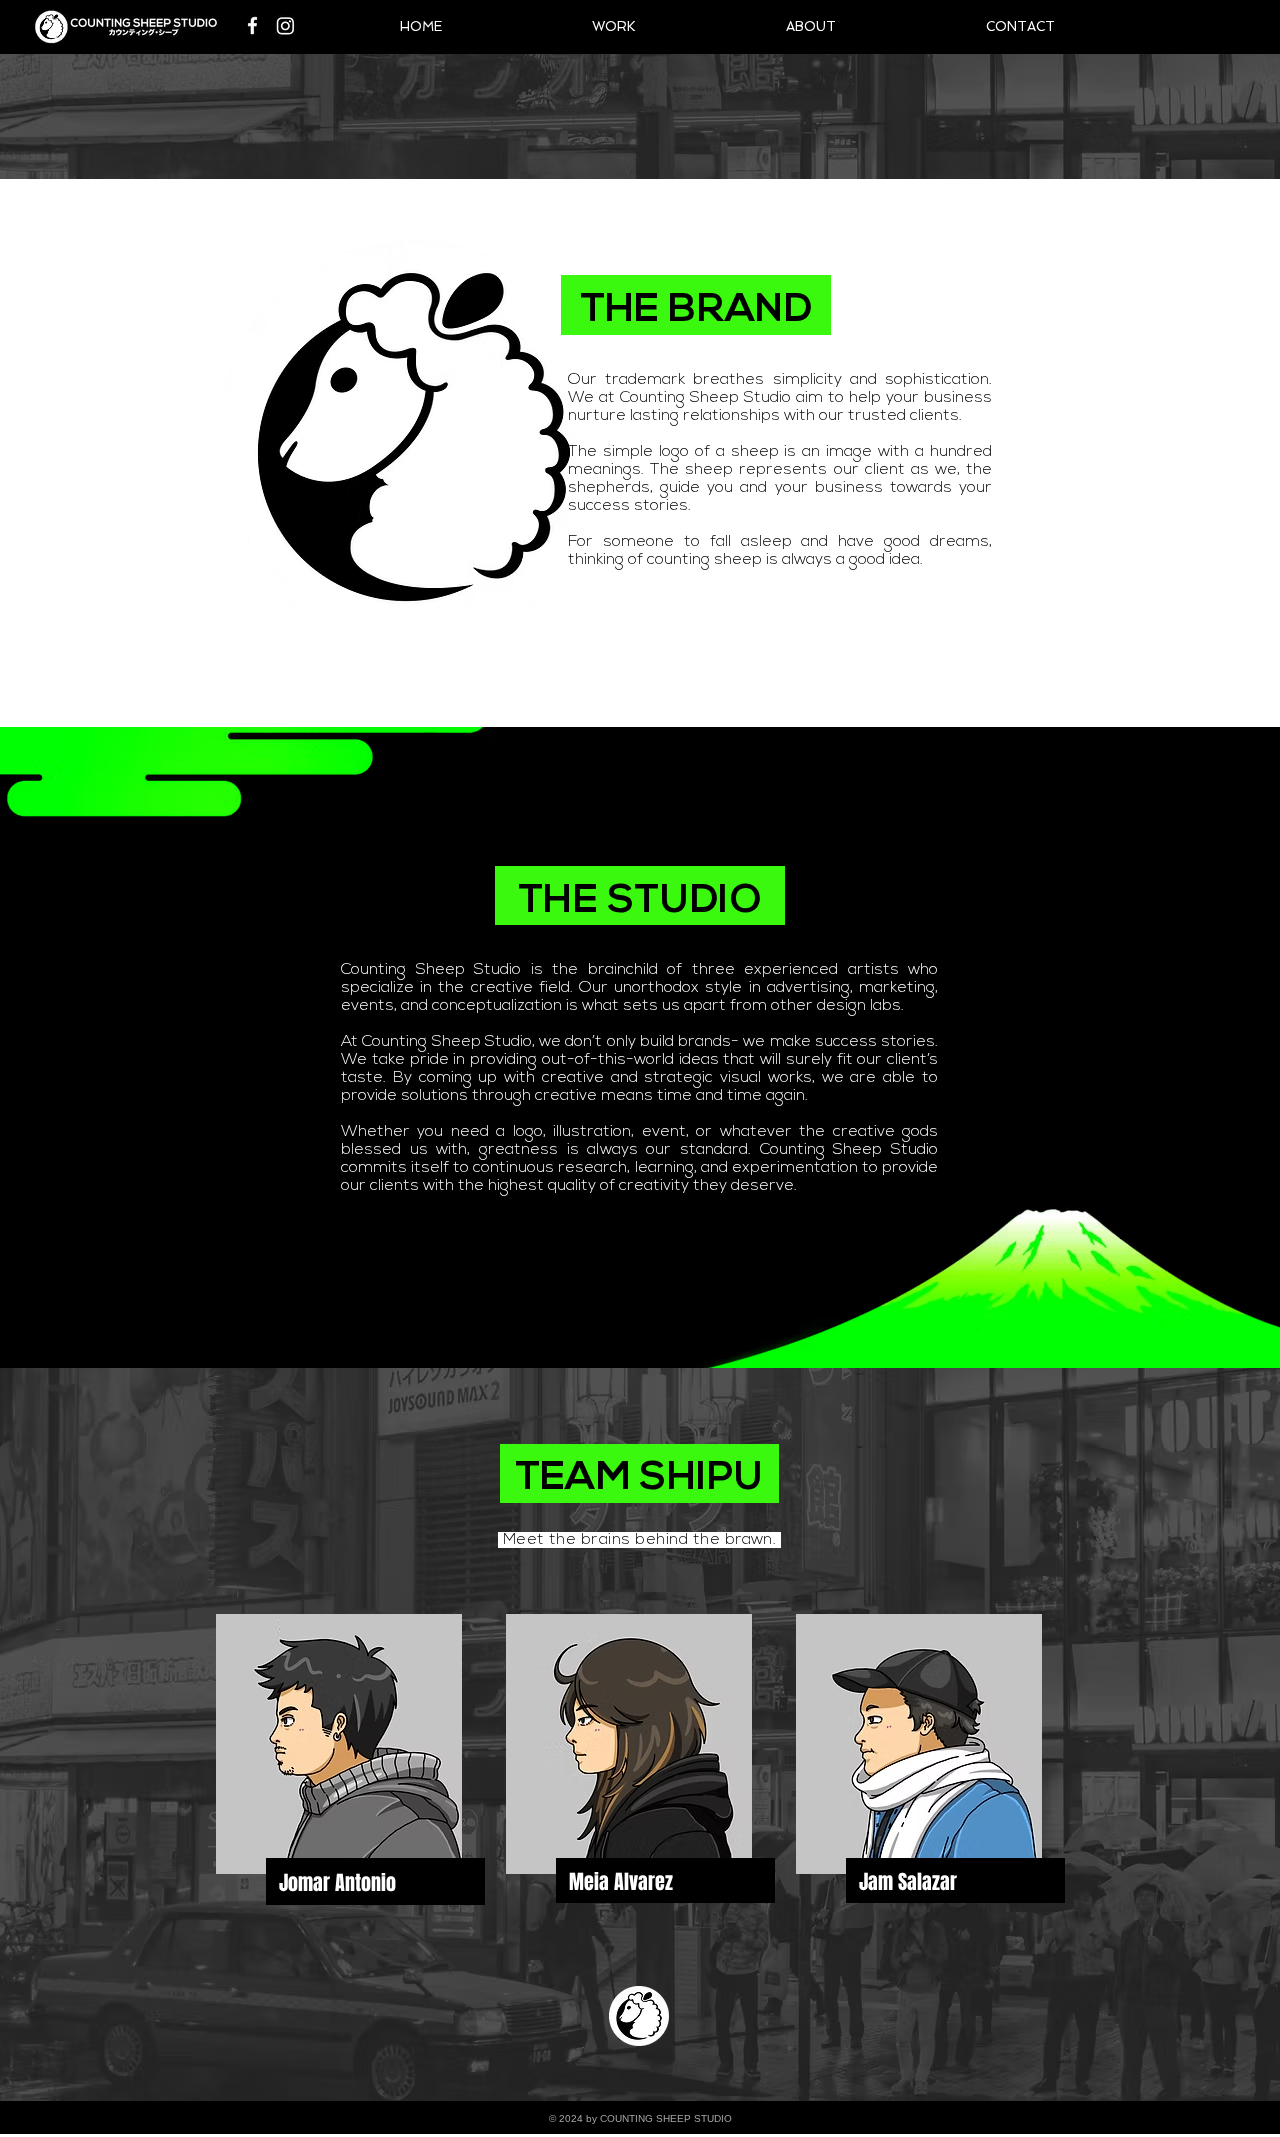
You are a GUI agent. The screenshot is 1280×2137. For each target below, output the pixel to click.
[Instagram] (285, 25)
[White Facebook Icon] (252, 25)
